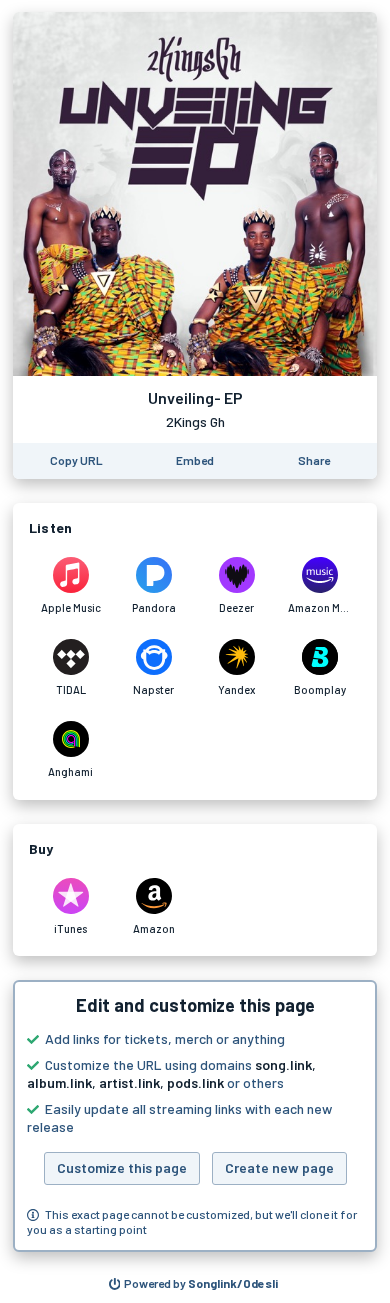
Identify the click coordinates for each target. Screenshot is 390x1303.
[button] (195, 1116)
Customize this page (122, 1167)
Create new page (279, 1167)
